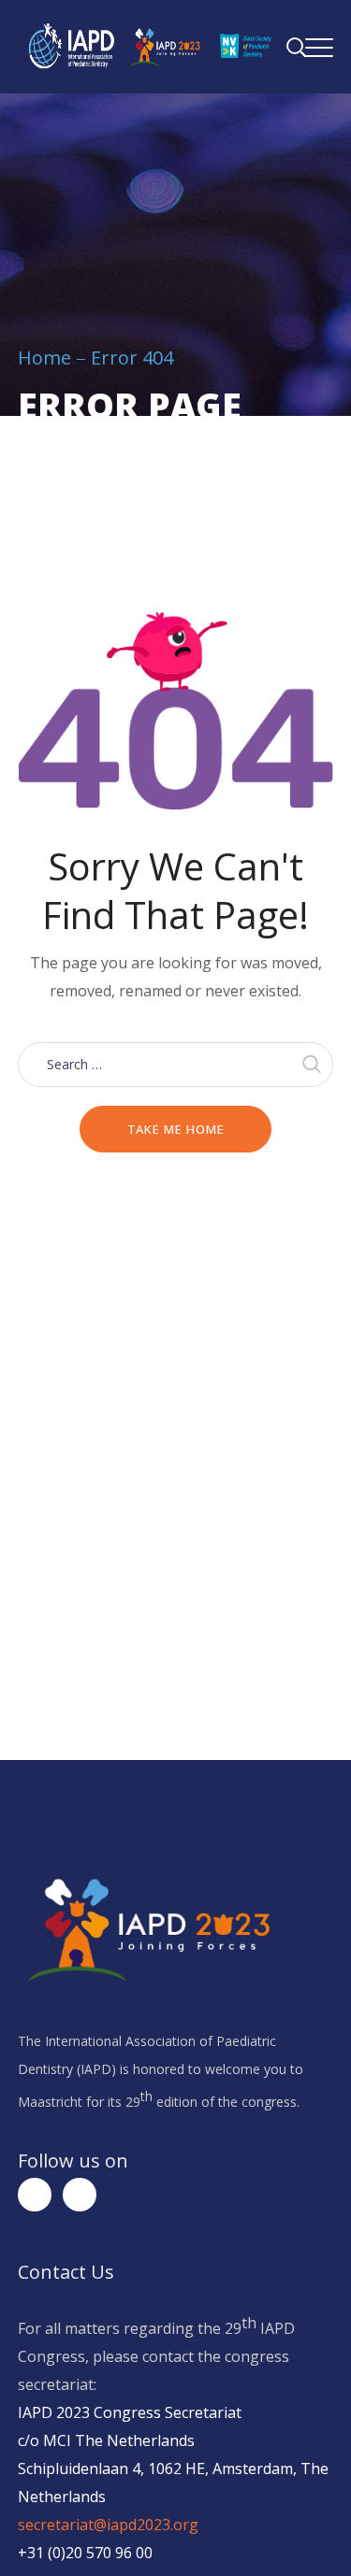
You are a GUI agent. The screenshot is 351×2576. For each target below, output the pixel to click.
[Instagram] (80, 2195)
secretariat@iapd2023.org (108, 2525)
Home (44, 358)
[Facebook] (35, 2195)
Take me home (176, 1129)
